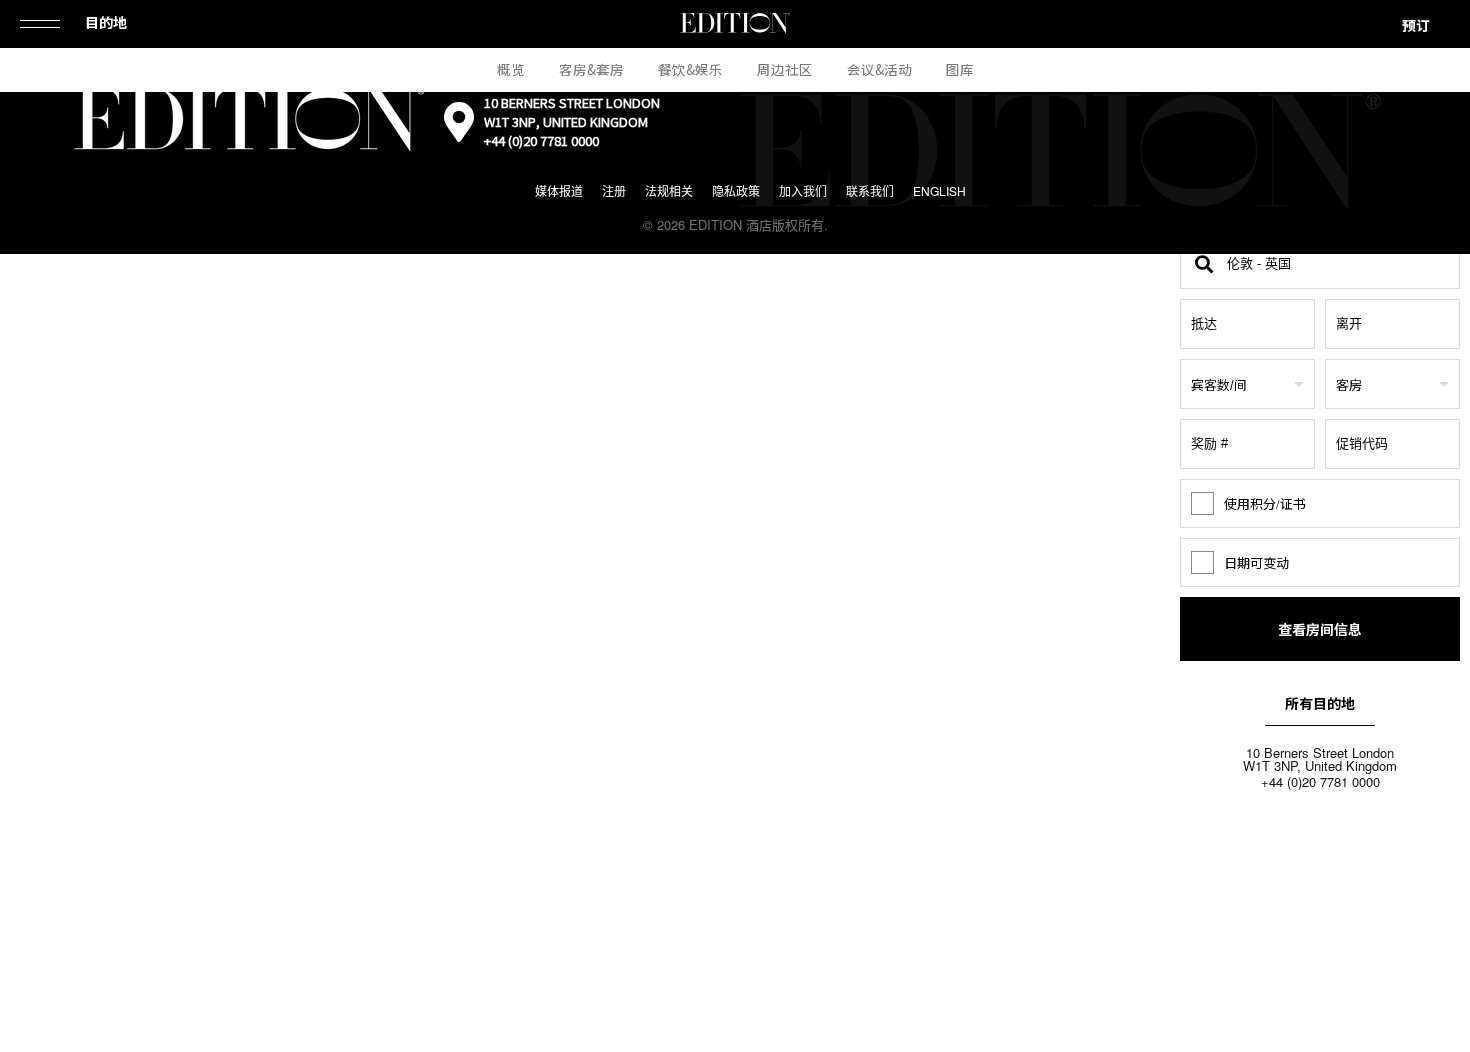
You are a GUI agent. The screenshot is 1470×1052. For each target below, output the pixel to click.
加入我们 (803, 190)
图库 (960, 69)
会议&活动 (879, 69)
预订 (1416, 25)
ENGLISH (939, 190)
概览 (511, 69)
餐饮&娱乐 (690, 69)
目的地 (106, 22)
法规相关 (669, 190)
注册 (614, 190)
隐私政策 (736, 190)
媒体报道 (559, 190)
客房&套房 (591, 69)
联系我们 (870, 190)
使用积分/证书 (1265, 503)
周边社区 (785, 69)
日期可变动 (1256, 562)
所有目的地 (1320, 703)
